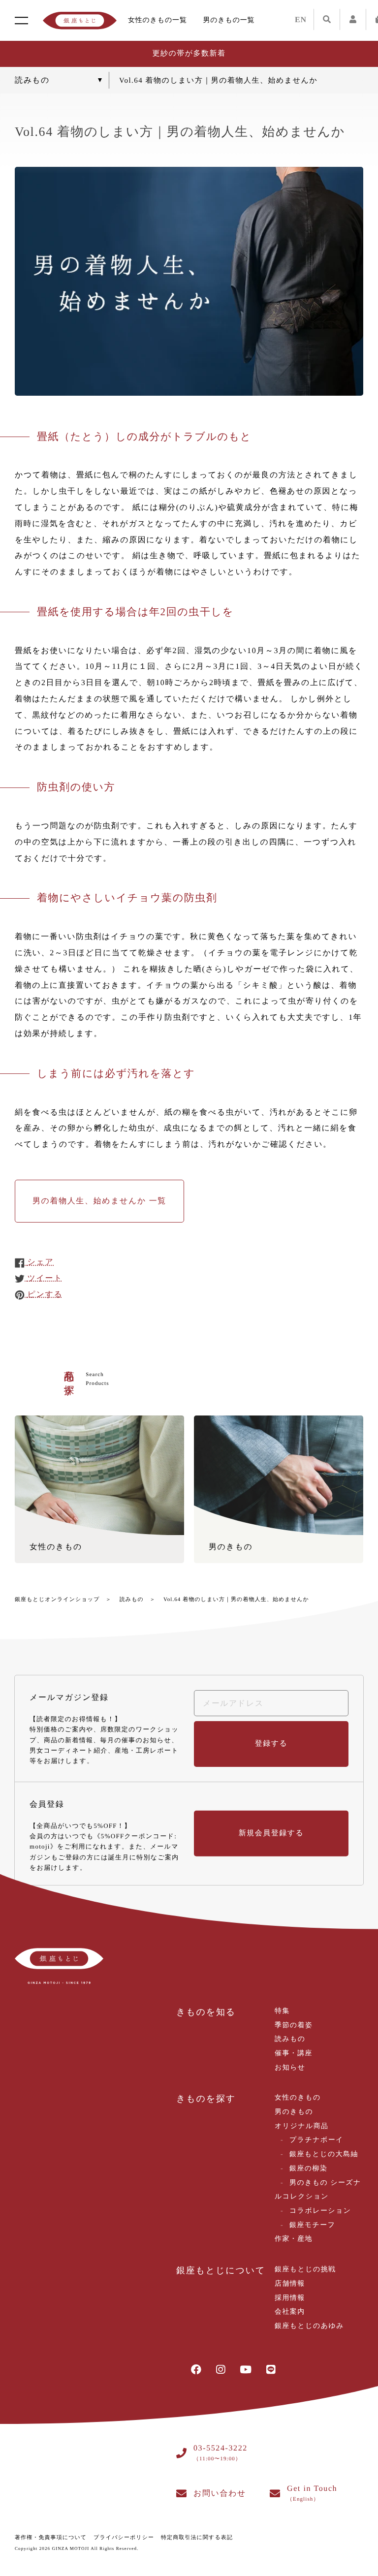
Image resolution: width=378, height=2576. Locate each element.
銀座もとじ (80, 21)
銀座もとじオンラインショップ (57, 1600)
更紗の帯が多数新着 (189, 54)
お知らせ (290, 2068)
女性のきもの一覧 (157, 20)
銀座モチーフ (312, 2225)
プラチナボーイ (316, 2140)
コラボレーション (320, 2211)
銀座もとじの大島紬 (324, 2154)
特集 (282, 2011)
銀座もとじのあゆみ (309, 2326)
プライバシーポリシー (124, 2538)
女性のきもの (298, 2098)
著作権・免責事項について (51, 2538)
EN (301, 20)
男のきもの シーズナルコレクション (318, 2190)
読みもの (132, 1600)
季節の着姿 (294, 2026)
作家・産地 (294, 2239)
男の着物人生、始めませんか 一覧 (99, 1201)
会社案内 (290, 2312)
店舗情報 (290, 2284)
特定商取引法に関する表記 (197, 2538)
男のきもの (294, 2112)
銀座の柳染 (308, 2169)
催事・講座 (294, 2054)
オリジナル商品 (301, 2126)
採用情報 (290, 2298)
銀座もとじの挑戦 (305, 2270)
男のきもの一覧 (229, 20)
